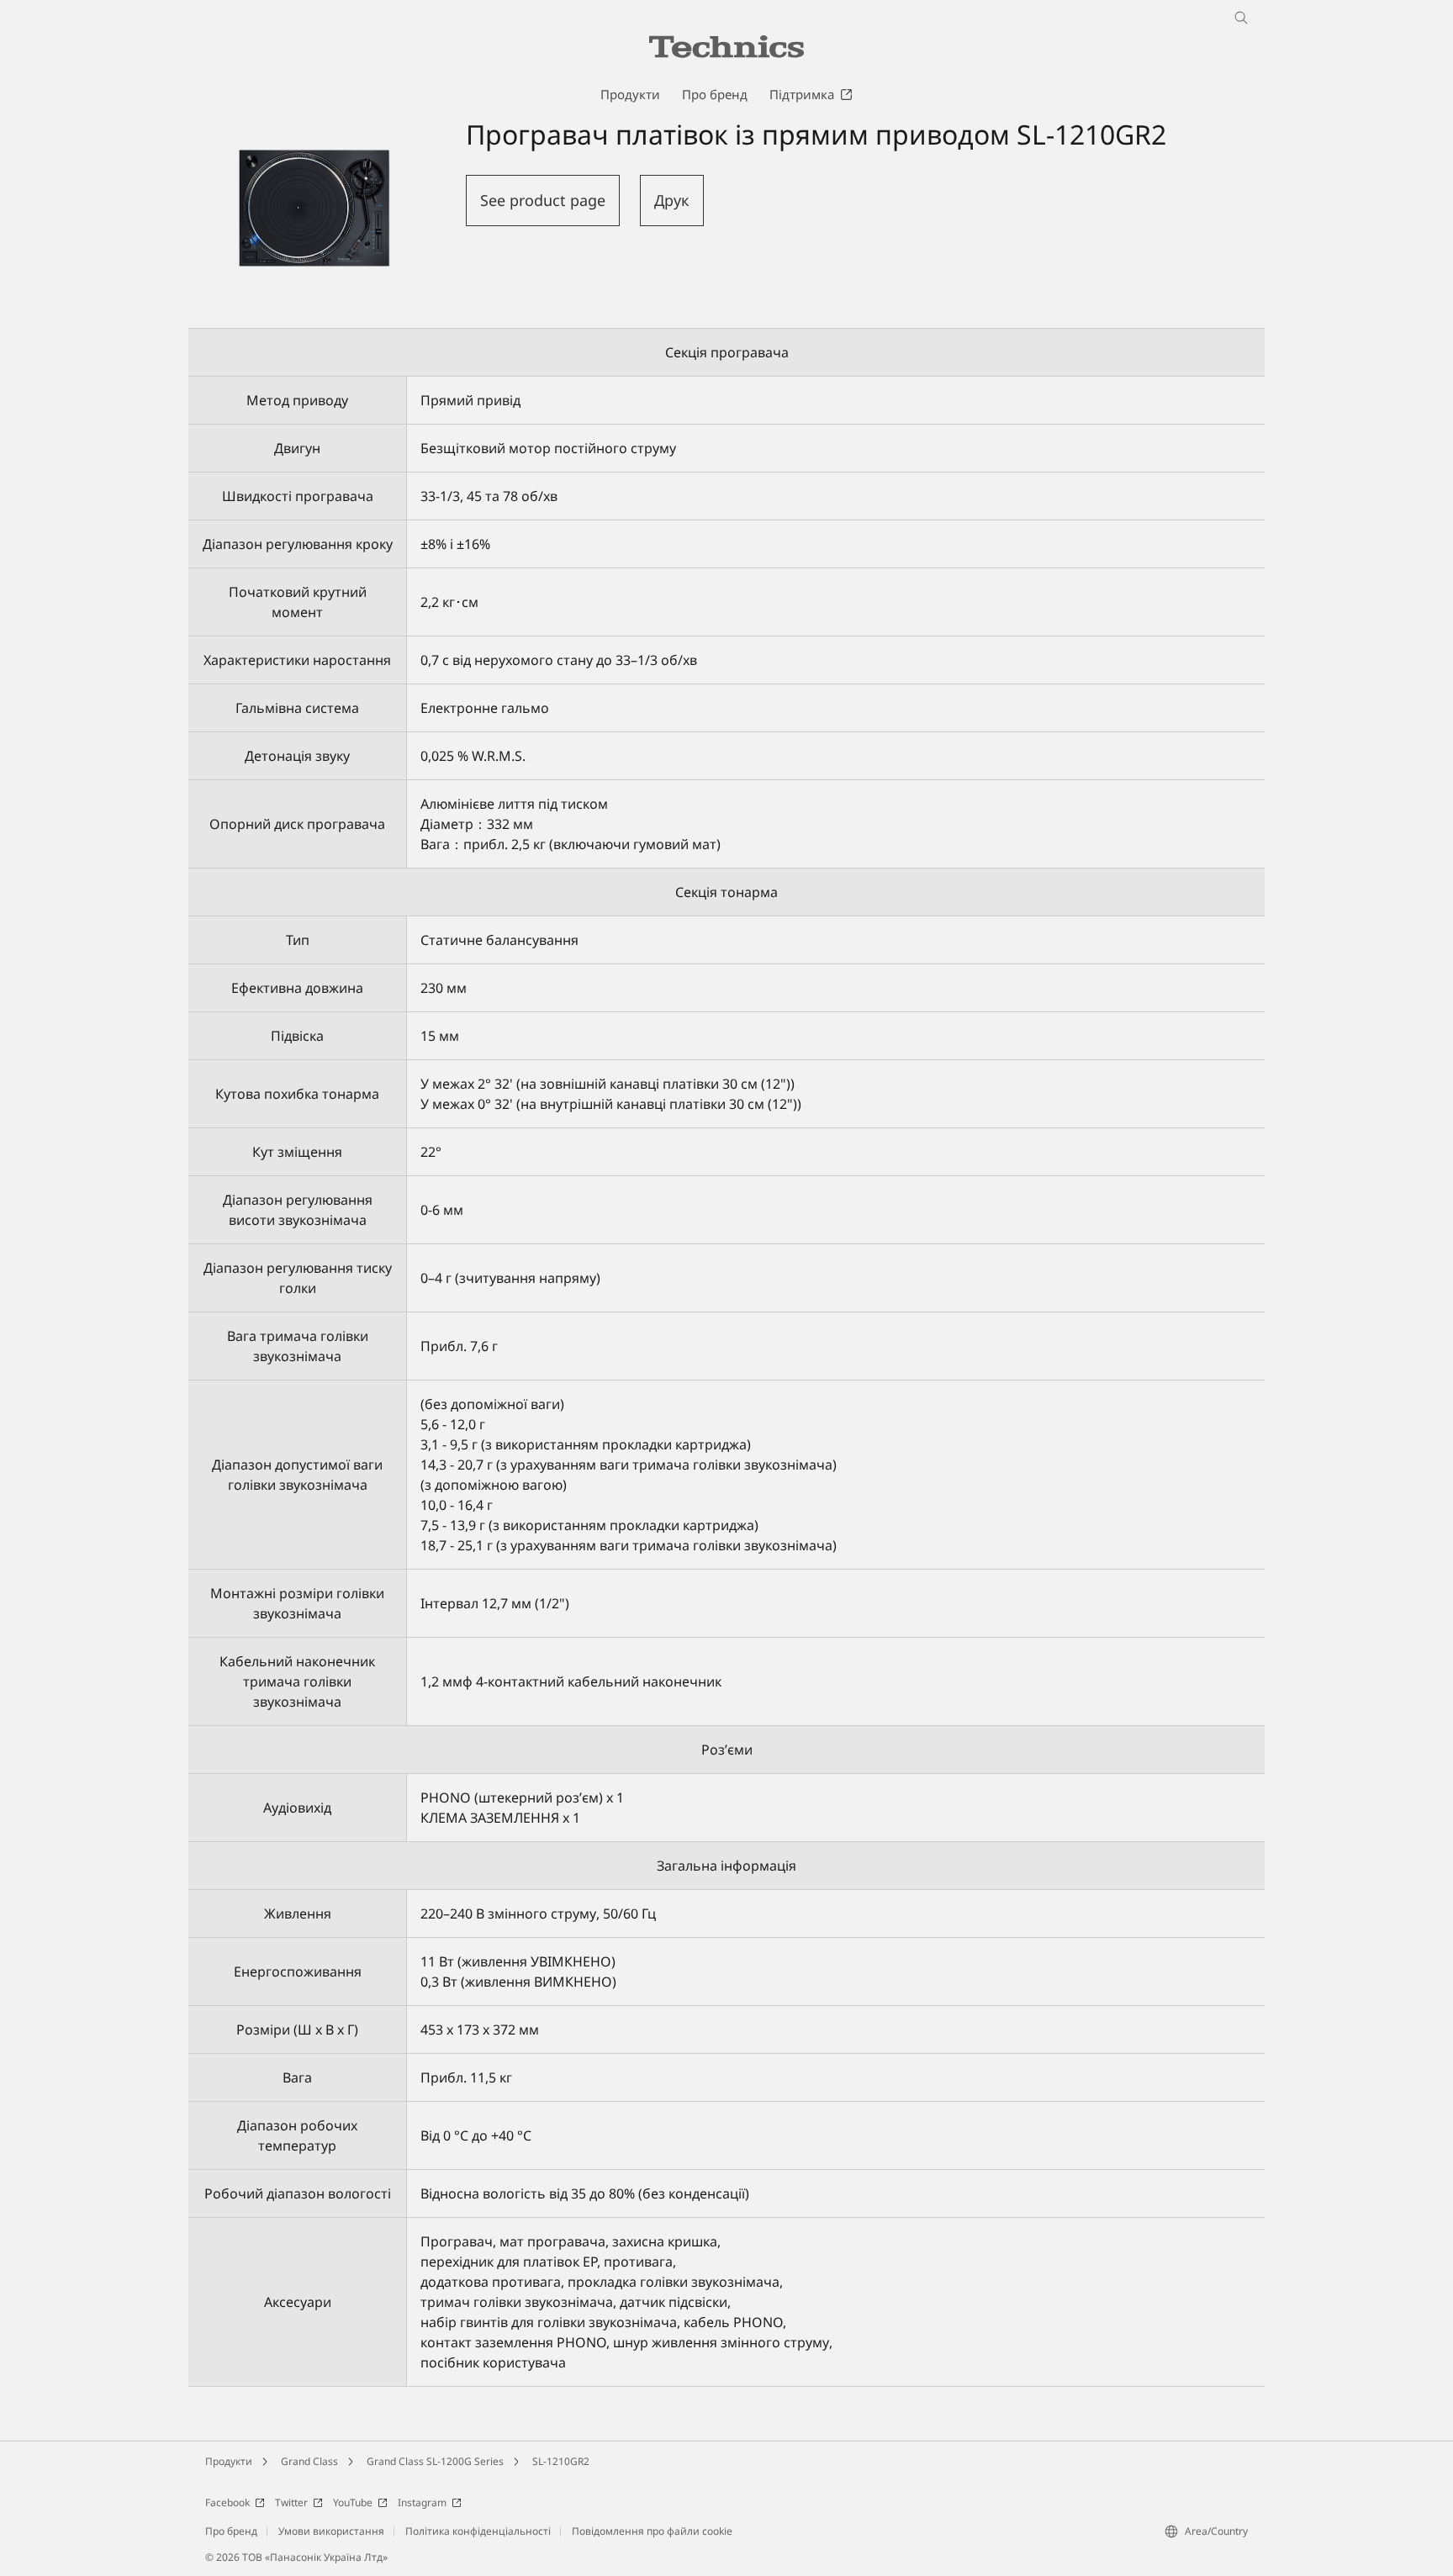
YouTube (353, 2502)
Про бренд (231, 2531)
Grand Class (309, 2461)
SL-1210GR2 (561, 2461)
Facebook (227, 2502)
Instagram (422, 2502)
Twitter (291, 2502)
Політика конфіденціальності (478, 2531)
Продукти (229, 2461)
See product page (543, 200)
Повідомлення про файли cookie (652, 2531)
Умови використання (331, 2531)
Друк (672, 200)
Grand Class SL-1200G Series (435, 2461)
